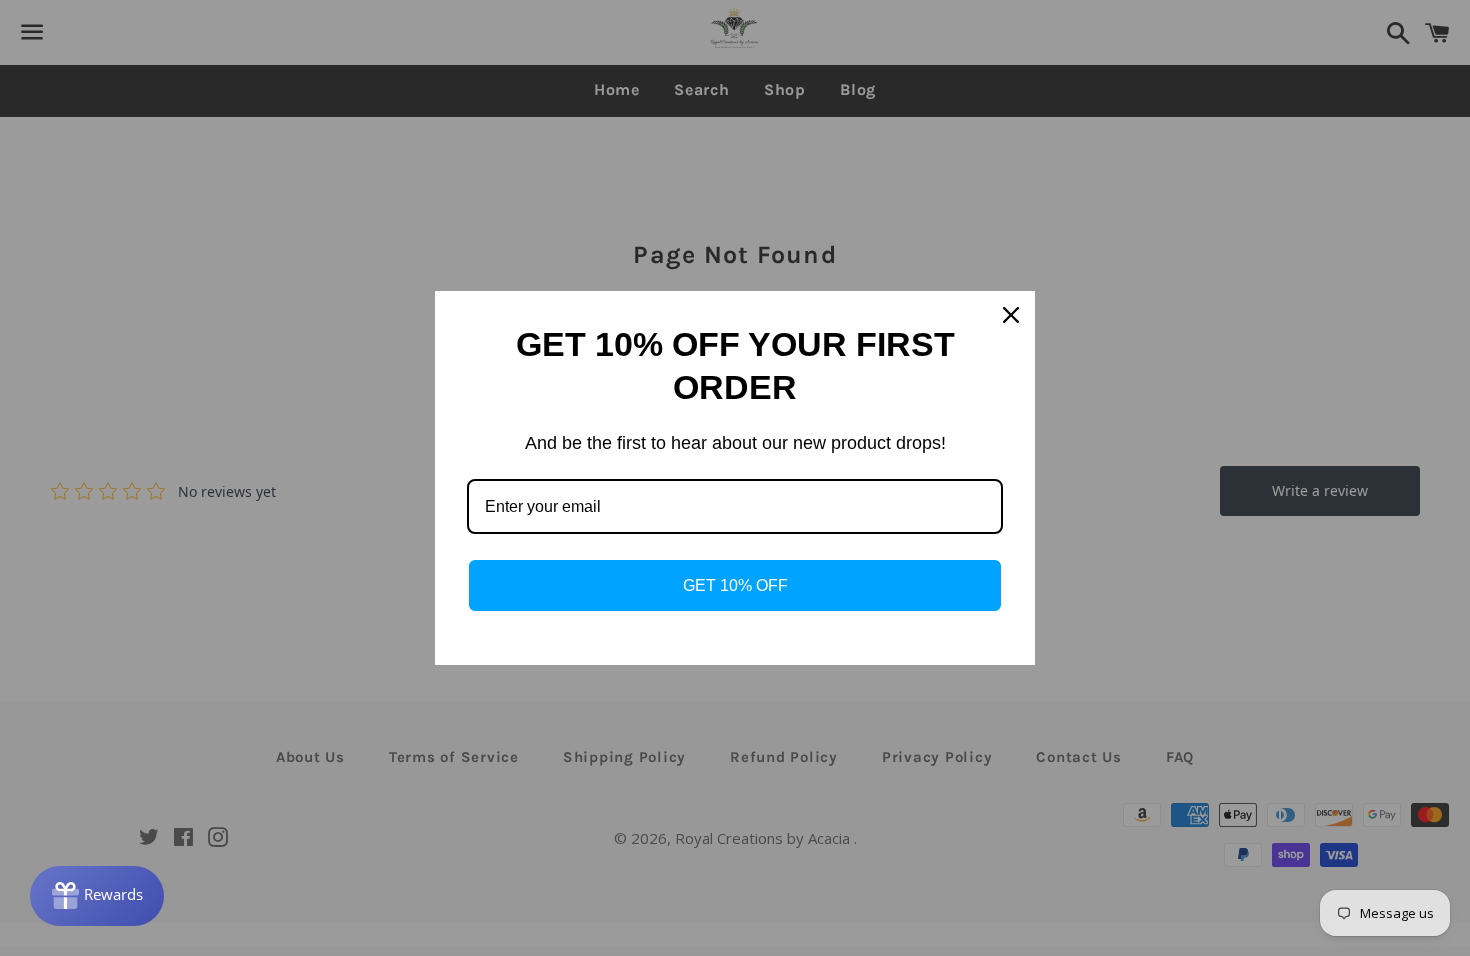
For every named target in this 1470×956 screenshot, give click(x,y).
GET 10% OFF (735, 585)
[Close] (1011, 315)
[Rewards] (97, 896)
